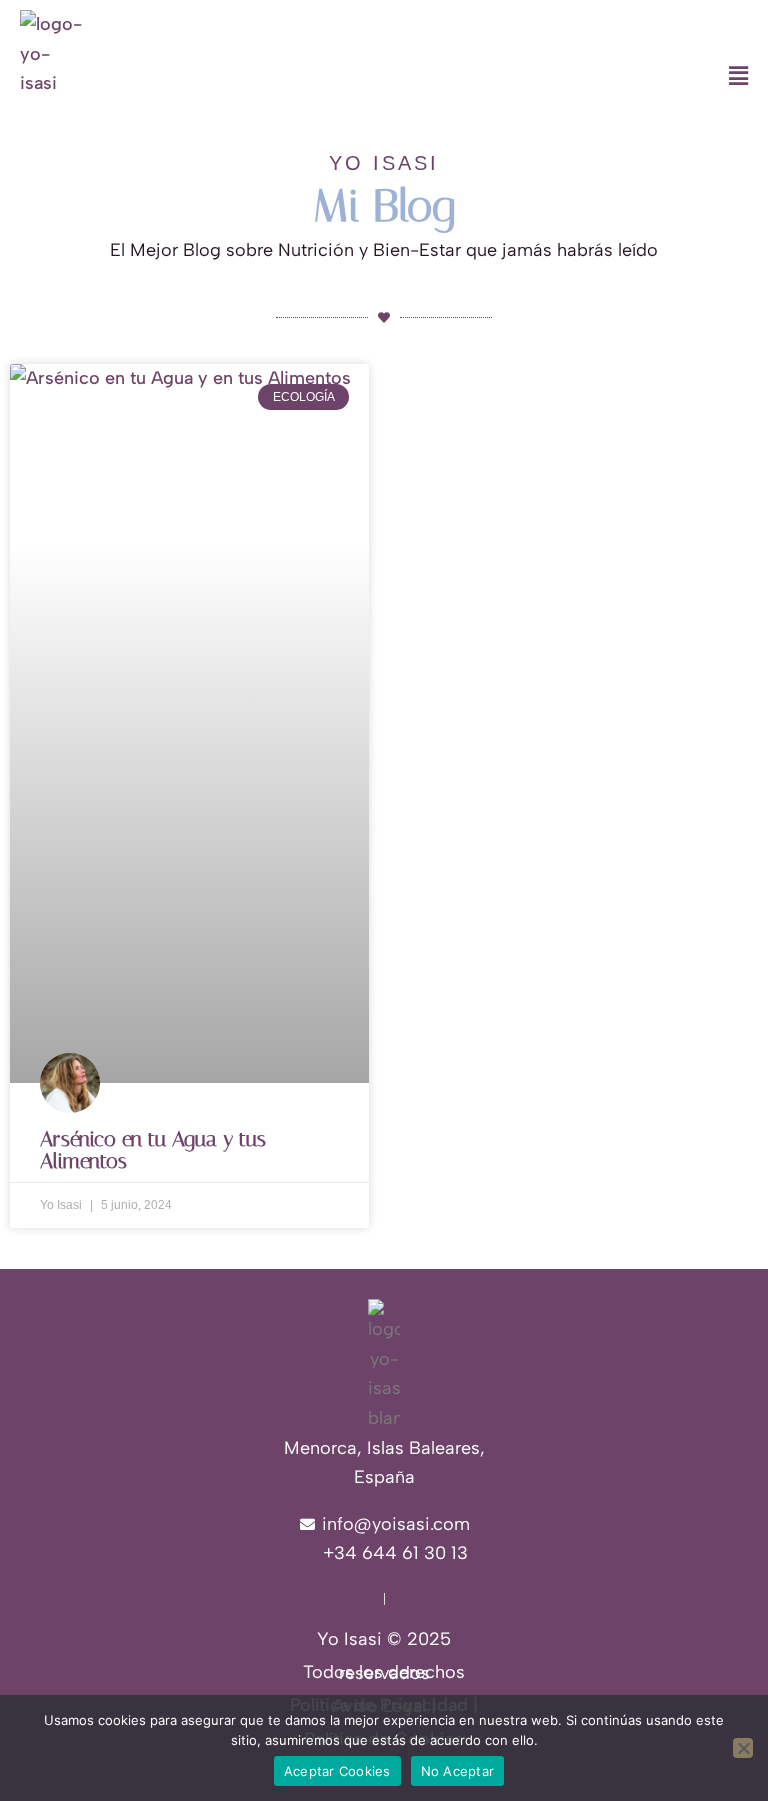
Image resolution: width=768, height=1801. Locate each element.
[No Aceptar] (743, 1748)
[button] (480, 77)
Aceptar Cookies (337, 1771)
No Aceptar (458, 1771)
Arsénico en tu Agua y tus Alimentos (153, 1150)
